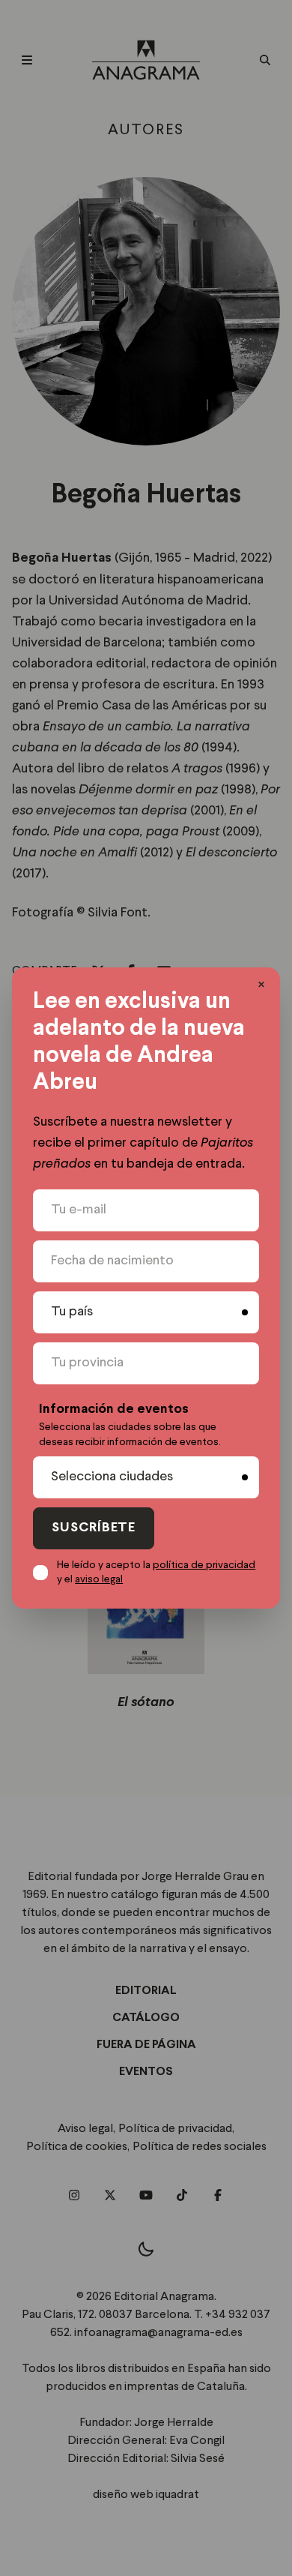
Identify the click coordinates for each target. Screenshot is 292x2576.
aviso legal (99, 1579)
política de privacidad (204, 1565)
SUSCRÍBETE (94, 1528)
